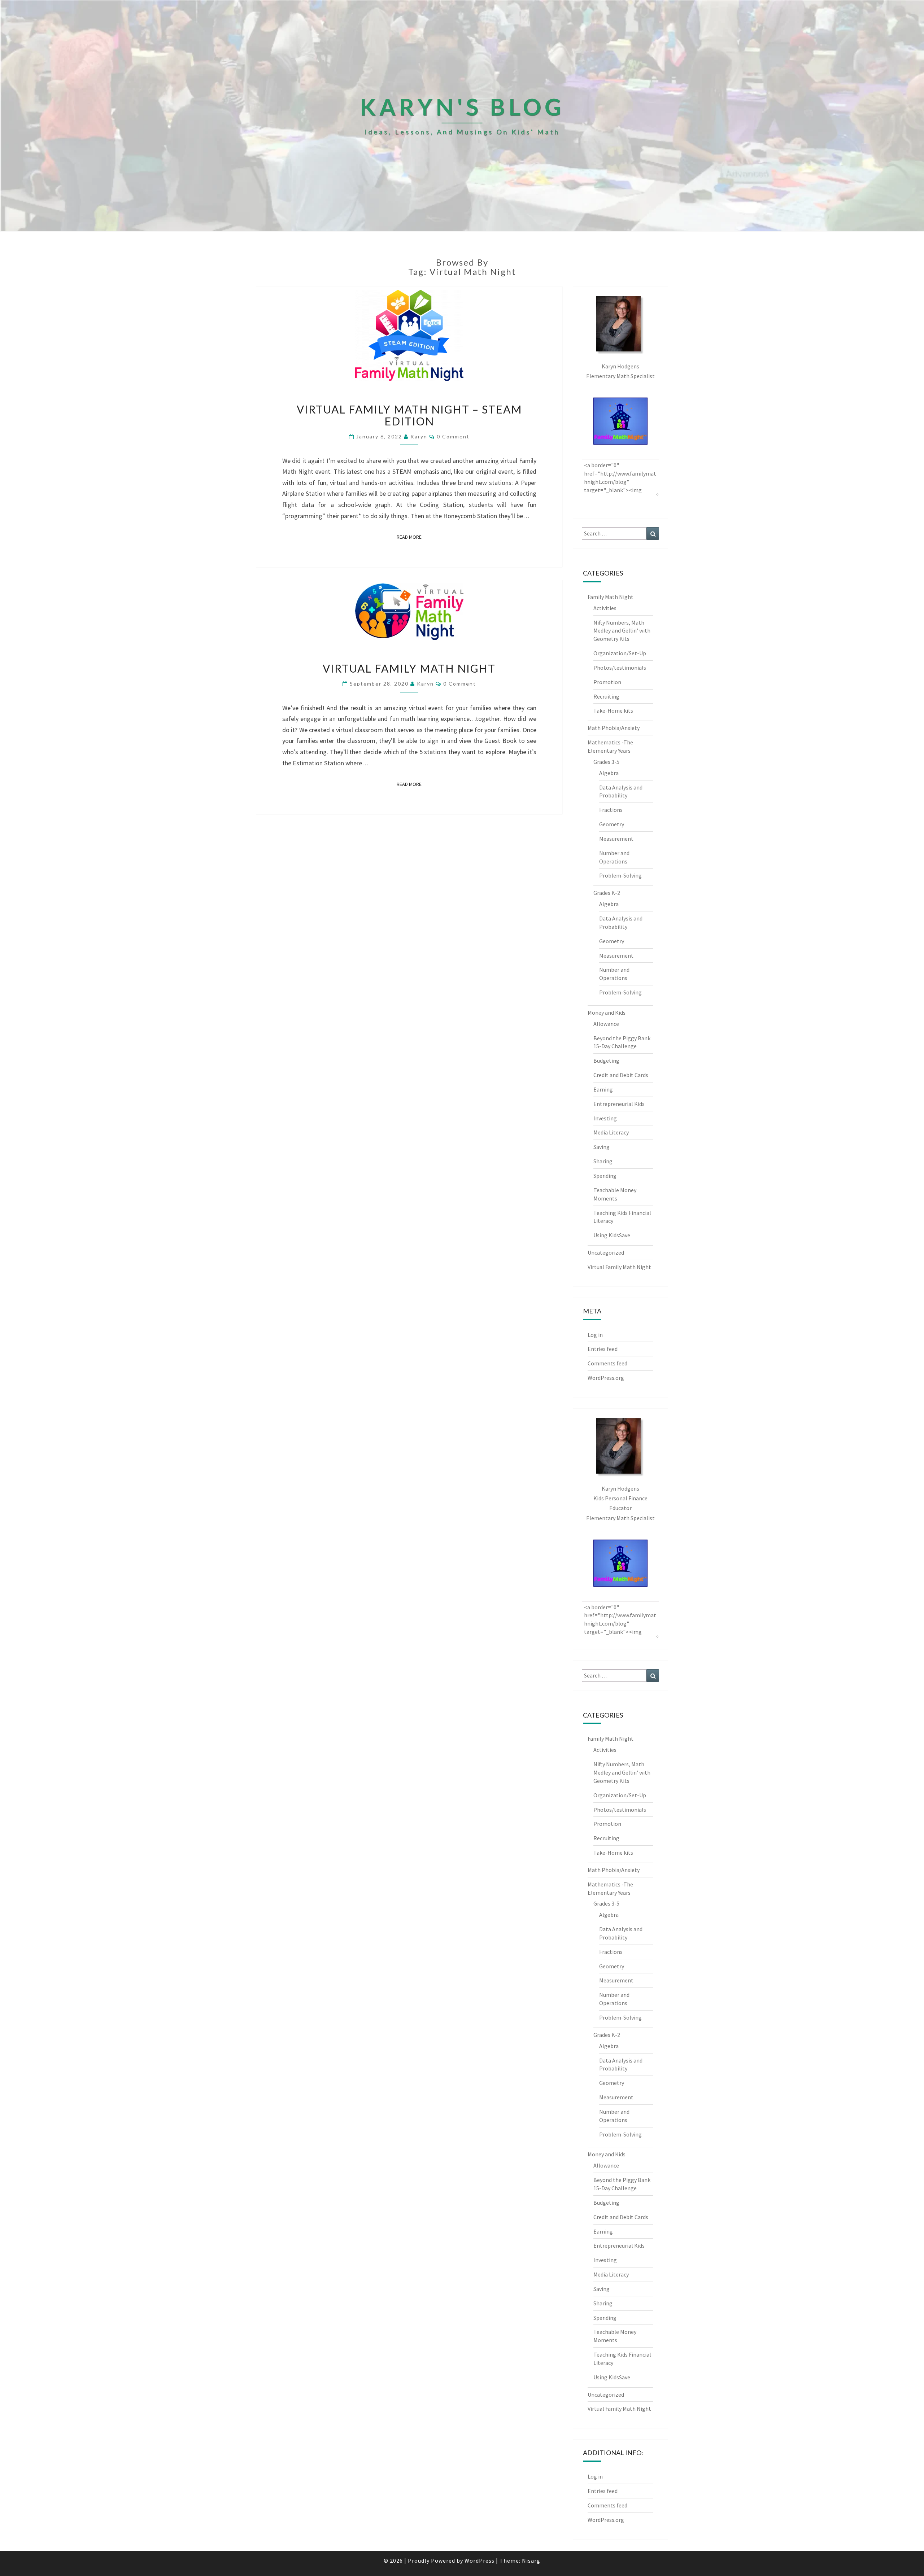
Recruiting (606, 696)
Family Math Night (611, 597)
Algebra (609, 773)
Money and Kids (607, 1013)
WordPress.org (606, 1378)
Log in (595, 1335)
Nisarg (531, 2560)
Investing (605, 1118)
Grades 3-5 (606, 762)
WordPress (480, 2560)
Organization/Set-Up (620, 653)
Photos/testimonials (620, 668)
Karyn (419, 436)
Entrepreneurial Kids (619, 1104)
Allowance (606, 1024)
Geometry (612, 824)
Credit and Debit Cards (621, 1075)
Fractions (611, 810)
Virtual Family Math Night (409, 668)
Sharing (603, 1161)
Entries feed (603, 1349)
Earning (603, 1089)
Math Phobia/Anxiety (614, 728)
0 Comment (453, 436)
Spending (605, 1176)
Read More (411, 537)
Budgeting (606, 1060)
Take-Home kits (613, 710)
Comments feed (607, 1363)
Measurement (616, 839)
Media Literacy (611, 1132)
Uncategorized (606, 1252)
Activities (605, 608)
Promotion (607, 682)
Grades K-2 (607, 893)
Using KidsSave (612, 1235)
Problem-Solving (620, 875)
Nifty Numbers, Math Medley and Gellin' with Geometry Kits (622, 631)
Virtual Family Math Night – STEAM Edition (409, 415)
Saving (602, 1147)
